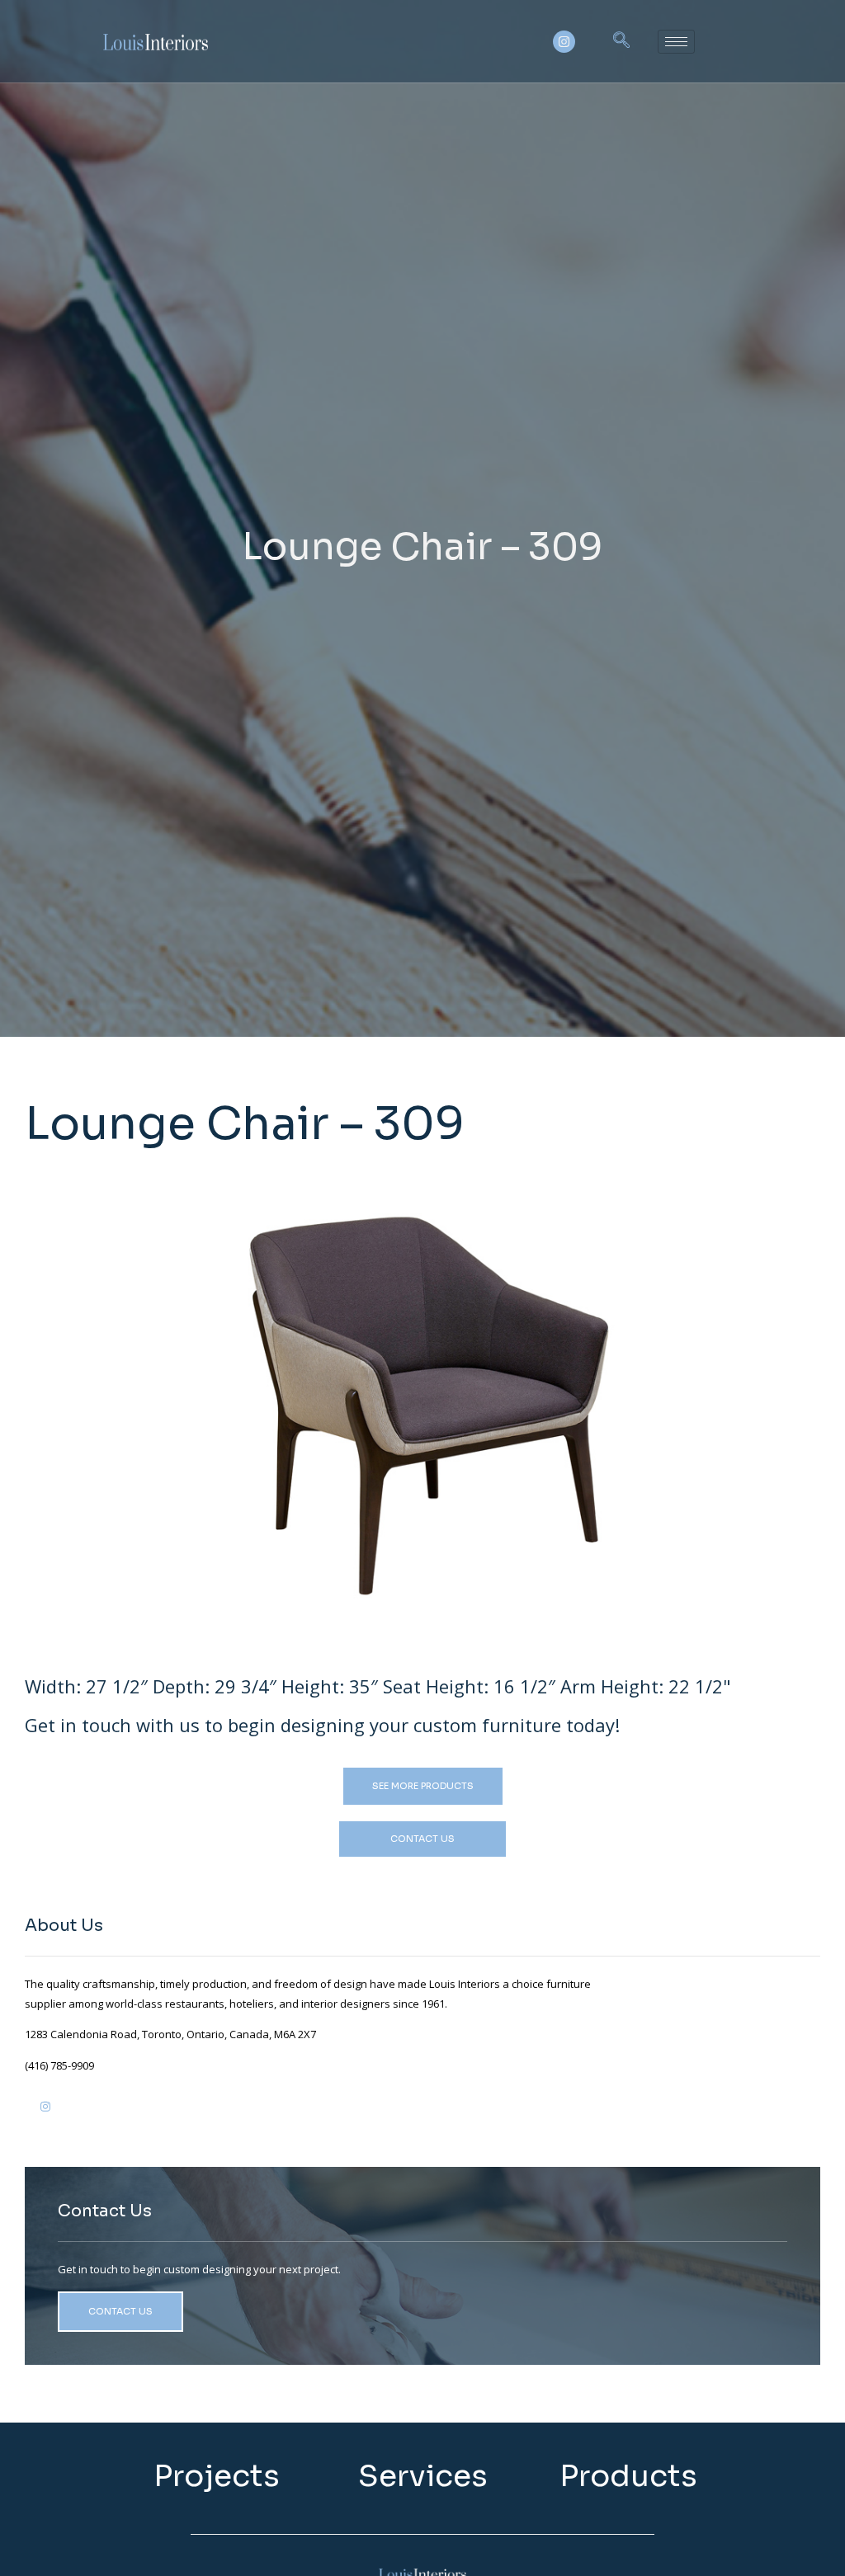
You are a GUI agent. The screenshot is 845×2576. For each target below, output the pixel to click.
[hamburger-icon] (676, 42)
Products (628, 2476)
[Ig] (45, 2113)
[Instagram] (564, 42)
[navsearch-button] (621, 41)
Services (423, 2476)
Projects (217, 2476)
